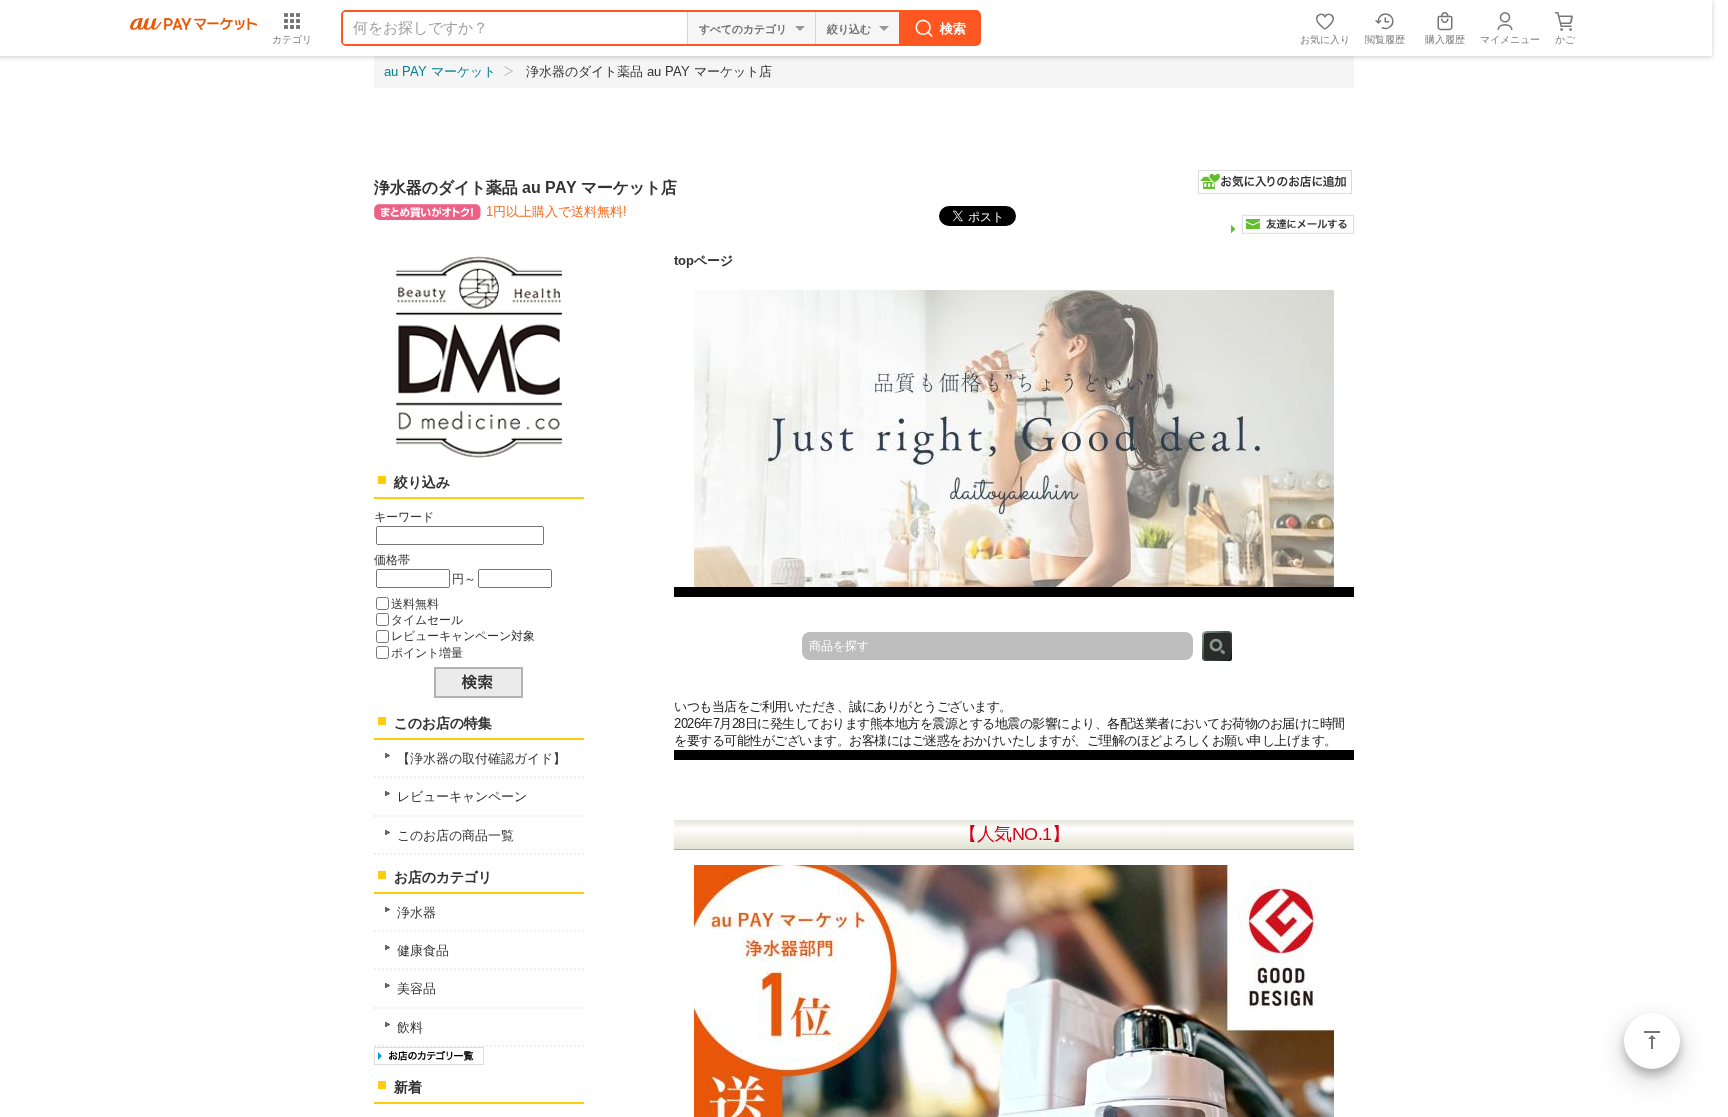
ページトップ (1652, 1041)
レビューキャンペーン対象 (463, 635)
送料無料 (415, 603)
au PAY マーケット (440, 71)
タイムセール (427, 619)
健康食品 (423, 950)
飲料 (410, 1027)
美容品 (416, 988)
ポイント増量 (427, 652)
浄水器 (416, 912)
